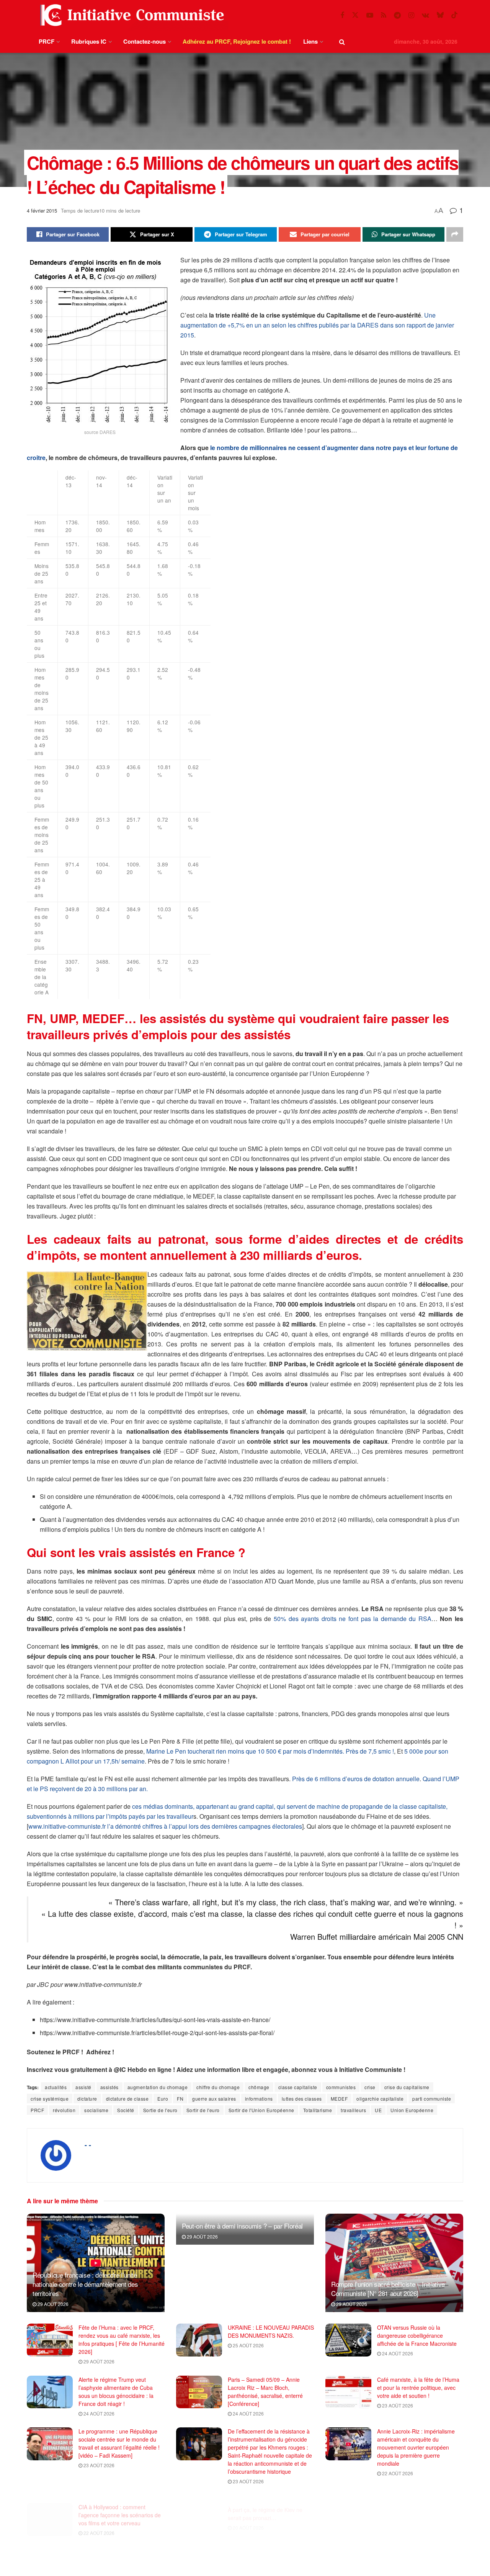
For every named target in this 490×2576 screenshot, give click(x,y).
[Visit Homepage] (131, 15)
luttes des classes (302, 2099)
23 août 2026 (397, 2405)
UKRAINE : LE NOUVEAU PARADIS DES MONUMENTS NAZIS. (271, 2331)
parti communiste (432, 2099)
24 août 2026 (397, 2353)
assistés (109, 2087)
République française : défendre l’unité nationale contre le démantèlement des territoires (85, 2284)
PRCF (47, 41)
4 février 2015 (42, 210)
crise (370, 2087)
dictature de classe (127, 2099)
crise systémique (50, 2099)
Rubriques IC (89, 41)
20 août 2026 (248, 2517)
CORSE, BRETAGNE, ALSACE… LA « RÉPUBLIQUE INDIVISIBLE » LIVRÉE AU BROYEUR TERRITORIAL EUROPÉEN (419, 2511)
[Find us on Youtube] (370, 15)
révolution (64, 2110)
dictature (87, 2099)
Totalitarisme (318, 2110)
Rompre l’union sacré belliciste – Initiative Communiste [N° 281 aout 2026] (388, 2289)
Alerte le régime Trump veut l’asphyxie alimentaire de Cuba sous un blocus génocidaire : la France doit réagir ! (116, 2392)
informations (259, 2099)
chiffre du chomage (218, 2087)
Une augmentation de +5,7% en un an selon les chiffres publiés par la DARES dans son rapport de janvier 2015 (317, 325)
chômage (259, 2087)
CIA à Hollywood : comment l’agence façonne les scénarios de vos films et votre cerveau (120, 2507)
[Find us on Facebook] (342, 15)
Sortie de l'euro (160, 2110)
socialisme (96, 2110)
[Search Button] (342, 42)
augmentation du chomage (158, 2087)
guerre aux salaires (214, 2099)
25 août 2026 (248, 2345)
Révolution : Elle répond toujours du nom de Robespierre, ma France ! (267, 2559)
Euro (163, 2099)
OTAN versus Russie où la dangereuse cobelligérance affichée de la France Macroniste (417, 2335)
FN (180, 2099)
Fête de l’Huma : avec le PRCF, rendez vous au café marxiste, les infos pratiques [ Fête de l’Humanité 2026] (122, 2339)
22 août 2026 (397, 2473)
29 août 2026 (52, 2304)
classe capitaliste (298, 2087)
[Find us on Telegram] (397, 15)
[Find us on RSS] (384, 15)
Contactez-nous (145, 41)
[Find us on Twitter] (355, 15)
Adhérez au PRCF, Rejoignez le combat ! (237, 41)
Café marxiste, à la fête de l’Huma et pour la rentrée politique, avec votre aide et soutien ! (418, 2388)
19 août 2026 (397, 2533)
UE (378, 2110)
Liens (310, 41)
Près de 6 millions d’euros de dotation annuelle (356, 1779)
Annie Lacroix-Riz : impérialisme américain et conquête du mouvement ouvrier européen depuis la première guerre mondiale (416, 2447)
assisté (83, 2087)
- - (88, 2145)
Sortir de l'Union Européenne (261, 2110)
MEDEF (339, 2099)
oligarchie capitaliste (380, 2099)
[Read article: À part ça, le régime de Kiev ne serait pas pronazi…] (199, 2512)
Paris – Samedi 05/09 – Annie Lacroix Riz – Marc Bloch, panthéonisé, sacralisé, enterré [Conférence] (265, 2392)
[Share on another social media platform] (455, 234)
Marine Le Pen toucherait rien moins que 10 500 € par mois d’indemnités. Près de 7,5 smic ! (270, 1751)
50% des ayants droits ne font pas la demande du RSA (353, 1619)
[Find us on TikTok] (454, 15)
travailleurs (353, 2110)
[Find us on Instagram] (411, 15)
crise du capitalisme (407, 2087)
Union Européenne (412, 2110)
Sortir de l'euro (203, 2110)
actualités (56, 2087)
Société (126, 2110)
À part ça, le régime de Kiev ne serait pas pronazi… (265, 2503)
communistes (341, 2087)
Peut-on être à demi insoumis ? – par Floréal (242, 2226)
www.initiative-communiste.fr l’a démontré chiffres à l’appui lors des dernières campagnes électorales (165, 1826)
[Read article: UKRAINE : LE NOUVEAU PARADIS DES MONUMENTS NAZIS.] (199, 2340)
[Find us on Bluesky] (440, 15)
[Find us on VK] (425, 15)
